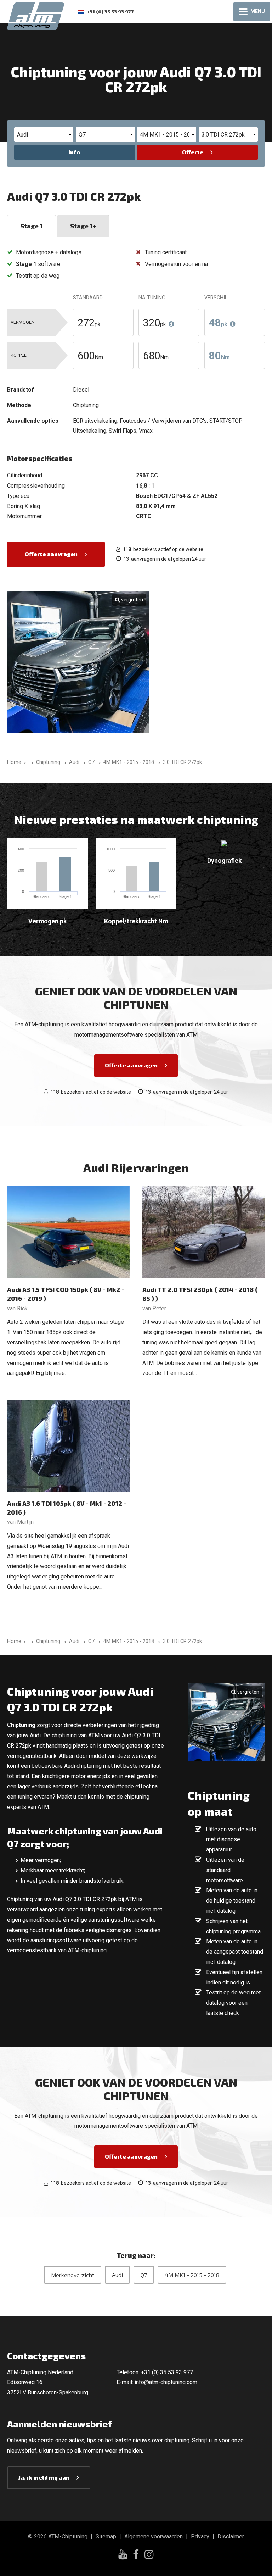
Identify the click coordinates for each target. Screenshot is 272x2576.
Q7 (144, 2275)
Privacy (200, 2536)
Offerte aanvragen (51, 554)
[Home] (31, 762)
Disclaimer (231, 2536)
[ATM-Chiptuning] (36, 15)
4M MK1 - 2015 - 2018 (192, 2275)
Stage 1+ (83, 226)
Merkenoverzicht (73, 2275)
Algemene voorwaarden (154, 2536)
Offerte (193, 152)
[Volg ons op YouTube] (123, 2555)
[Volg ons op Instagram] (149, 2555)
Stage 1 (32, 226)
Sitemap (106, 2536)
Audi (117, 2275)
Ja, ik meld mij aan (44, 2477)
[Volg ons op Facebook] (136, 2555)
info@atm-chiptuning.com (166, 2382)
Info (74, 152)
